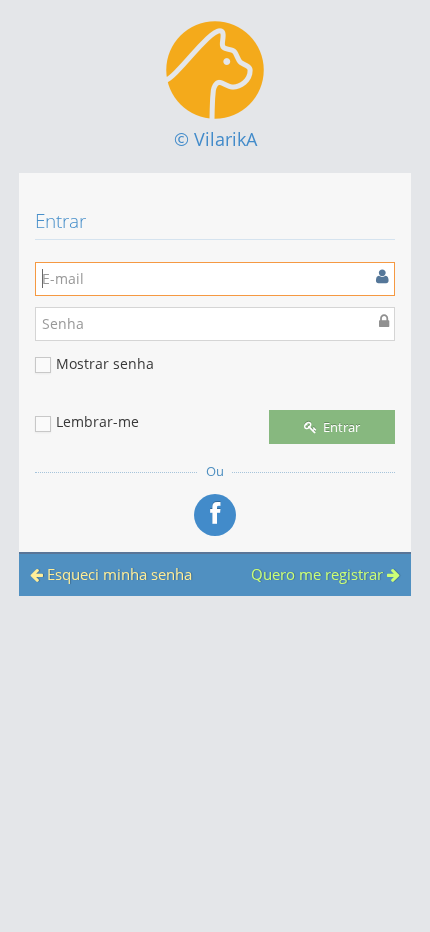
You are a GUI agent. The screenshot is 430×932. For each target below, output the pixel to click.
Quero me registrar (319, 574)
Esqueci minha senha (117, 574)
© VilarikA (215, 139)
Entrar (340, 427)
